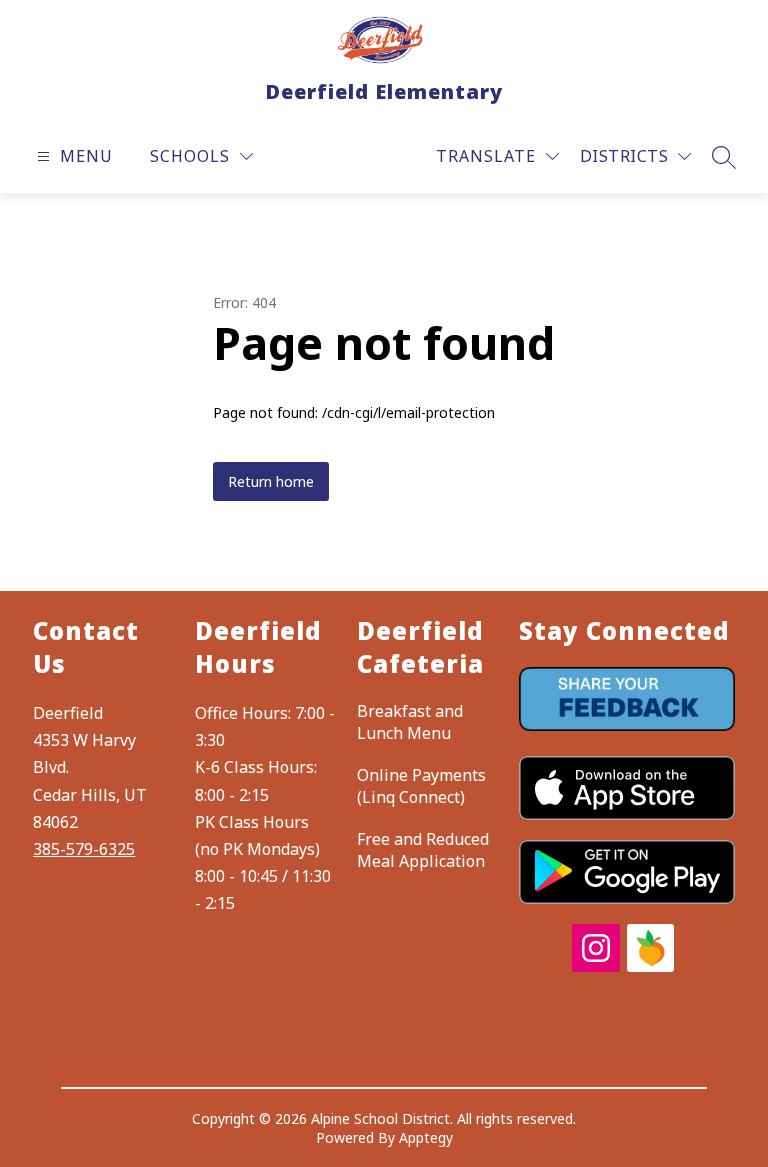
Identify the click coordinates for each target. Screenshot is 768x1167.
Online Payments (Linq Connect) (421, 786)
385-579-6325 (84, 849)
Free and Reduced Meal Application (423, 850)
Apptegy (426, 1137)
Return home (271, 481)
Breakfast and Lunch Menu (410, 722)
